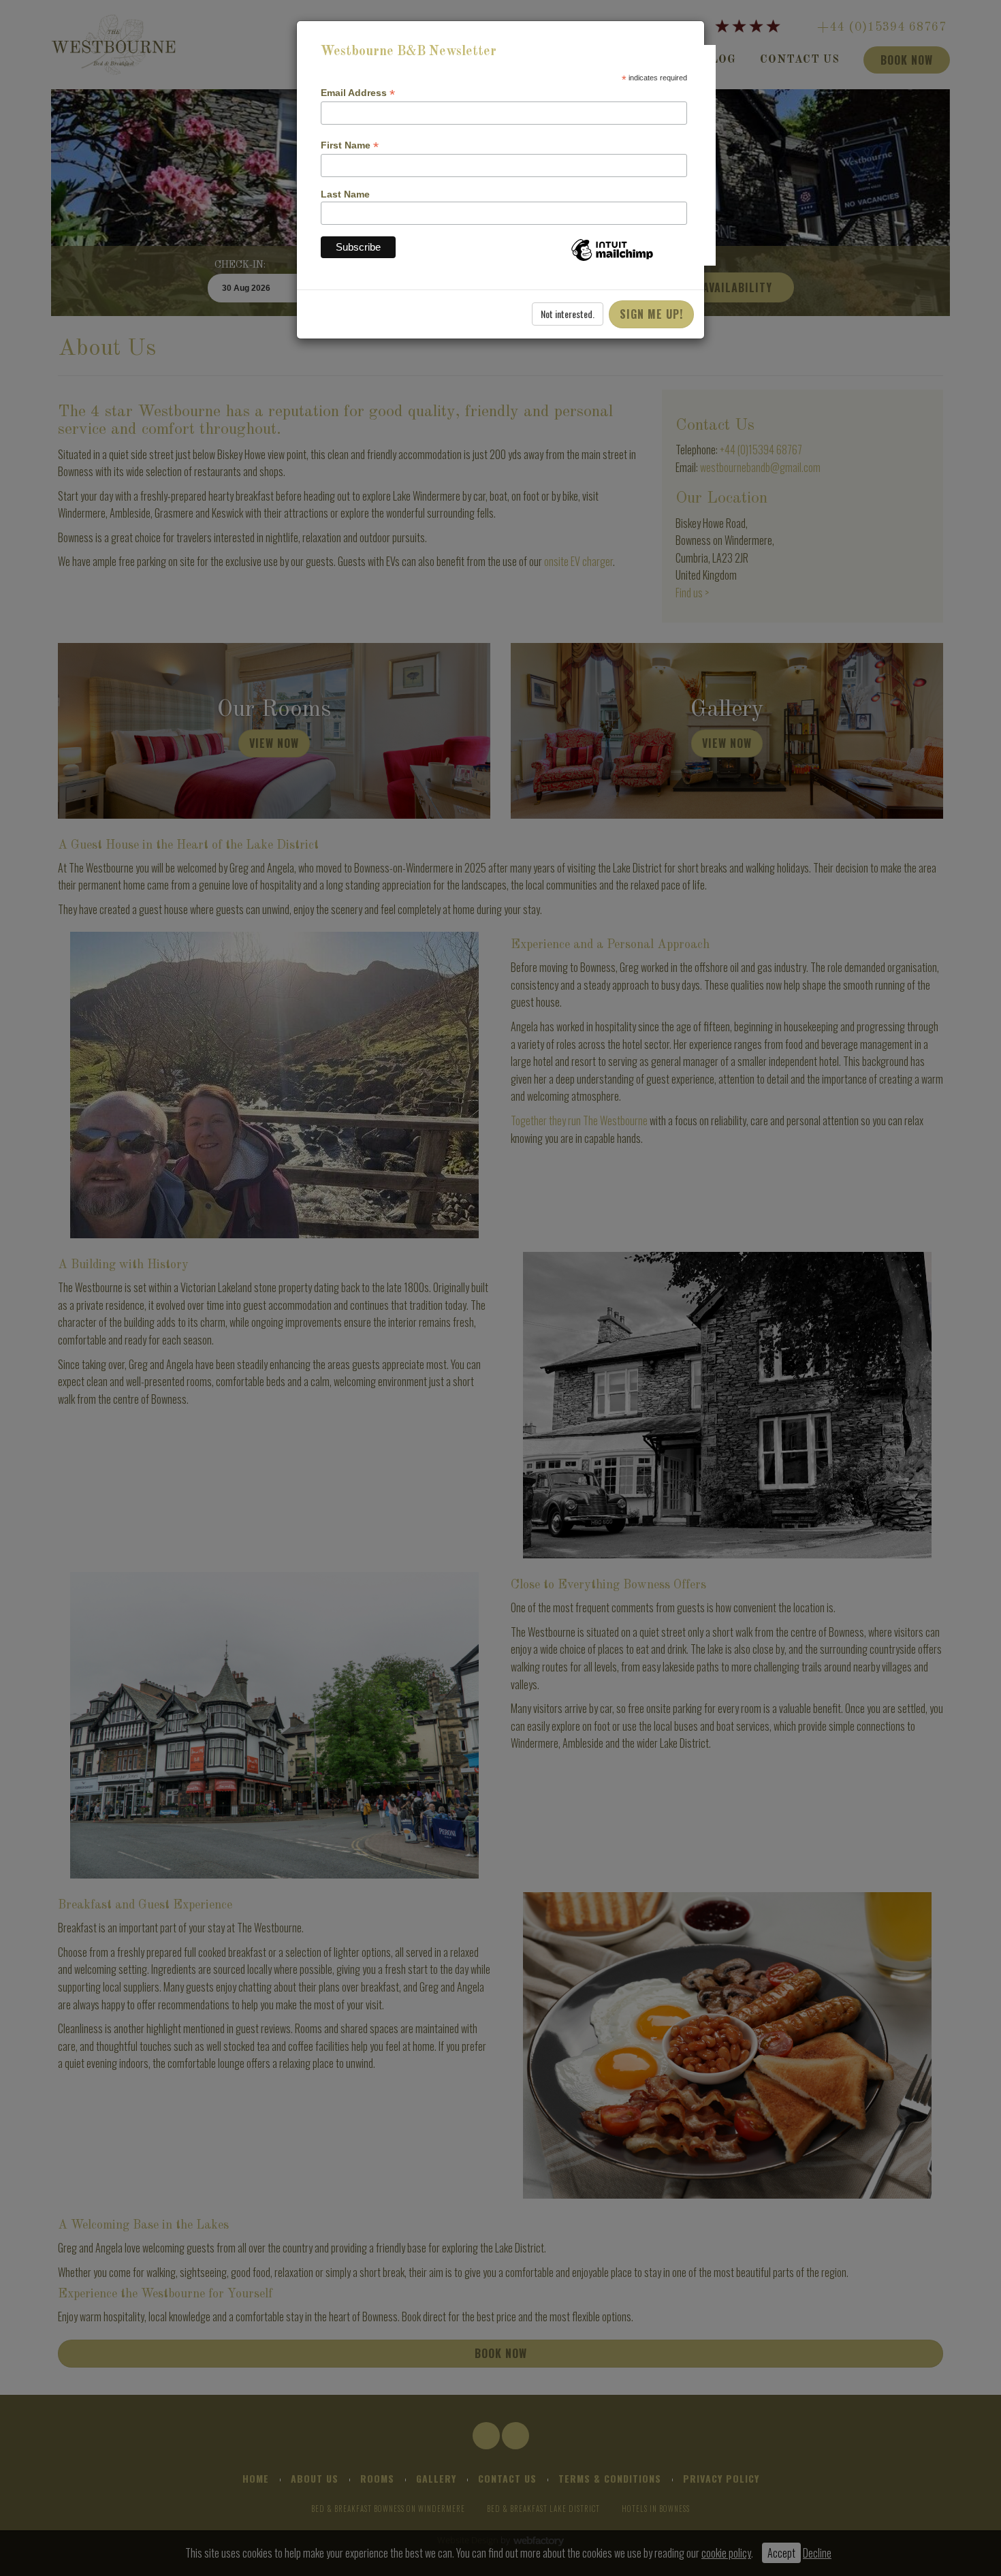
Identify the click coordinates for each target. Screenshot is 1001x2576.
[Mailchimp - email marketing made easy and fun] (612, 260)
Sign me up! (651, 314)
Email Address (358, 93)
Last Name (345, 194)
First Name (350, 145)
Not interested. (568, 314)
